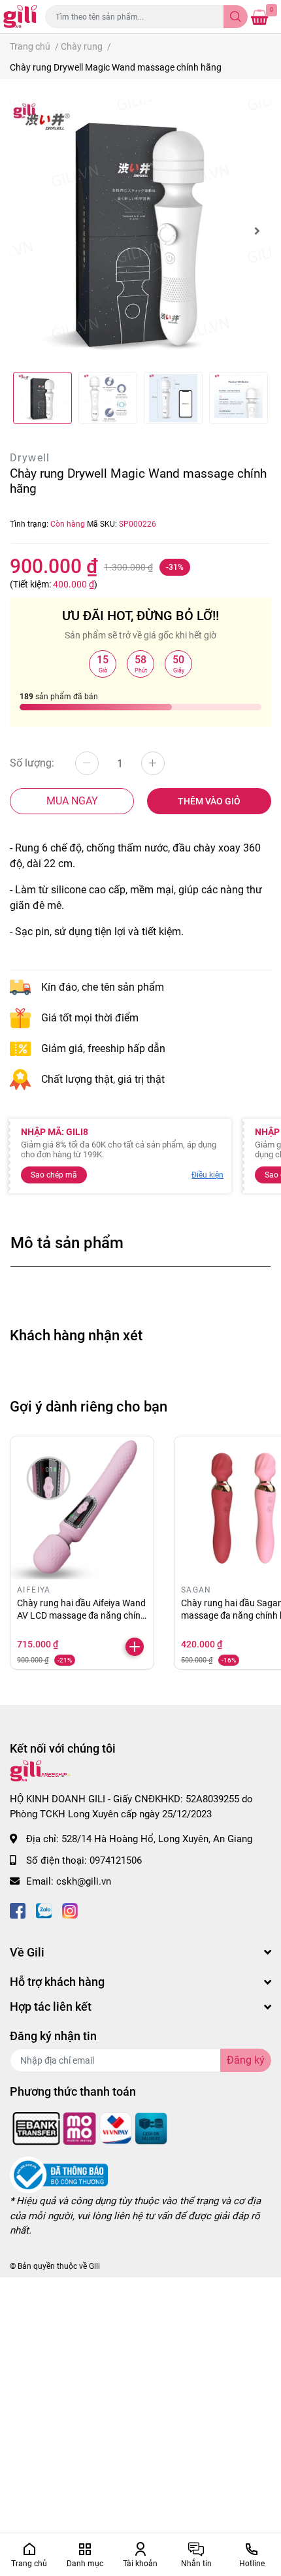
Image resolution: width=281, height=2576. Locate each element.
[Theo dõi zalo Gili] (44, 1910)
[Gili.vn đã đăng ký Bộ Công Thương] (59, 2175)
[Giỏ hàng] (259, 17)
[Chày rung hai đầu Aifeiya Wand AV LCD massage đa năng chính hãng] (82, 1508)
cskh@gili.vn (84, 1881)
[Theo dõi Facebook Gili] (18, 1910)
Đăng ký (246, 2060)
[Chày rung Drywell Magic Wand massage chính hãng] (140, 231)
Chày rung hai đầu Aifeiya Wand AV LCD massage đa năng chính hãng (81, 1616)
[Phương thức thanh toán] (90, 2128)
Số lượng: (32, 763)
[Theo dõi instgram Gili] (70, 1910)
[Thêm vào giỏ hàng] (135, 1647)
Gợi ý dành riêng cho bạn (89, 1406)
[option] (140, 231)
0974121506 (116, 1860)
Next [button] (257, 231)
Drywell (30, 458)
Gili (94, 2266)
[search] (236, 17)
